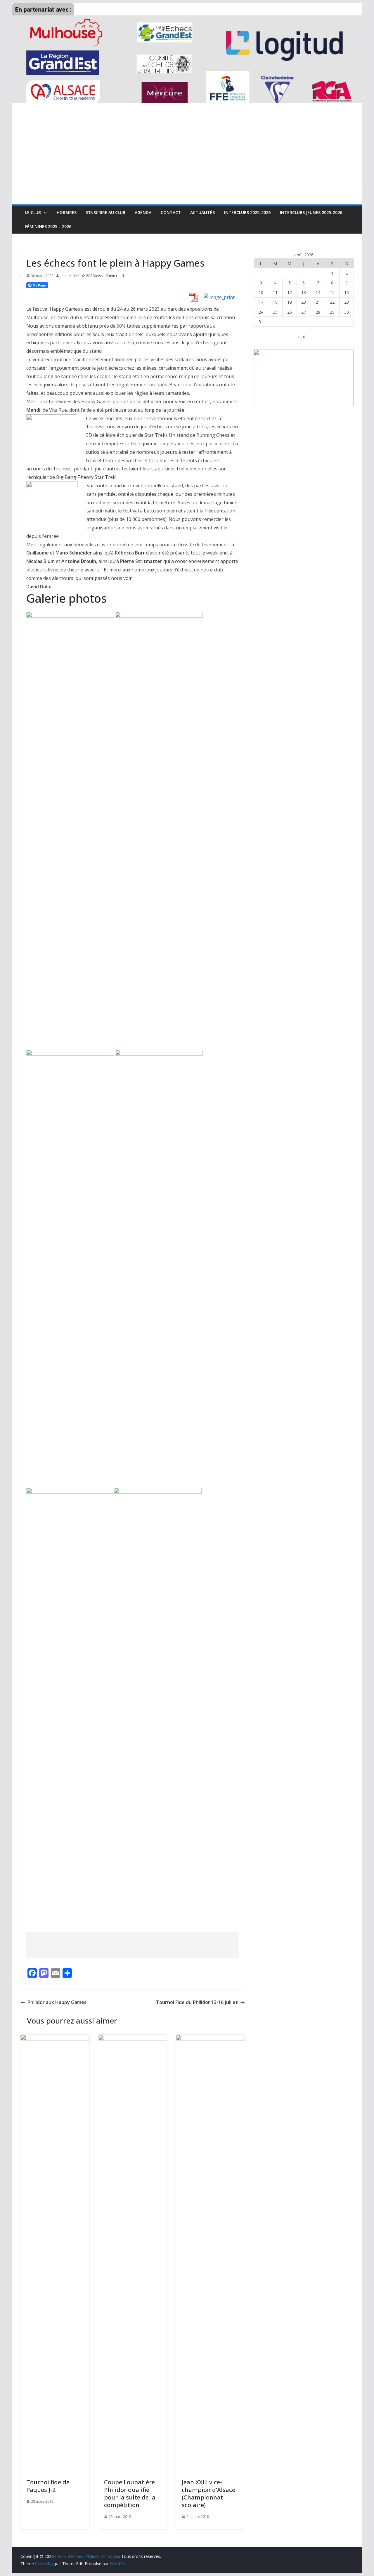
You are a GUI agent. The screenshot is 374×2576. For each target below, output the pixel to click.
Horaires (67, 212)
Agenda (143, 212)
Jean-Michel (70, 276)
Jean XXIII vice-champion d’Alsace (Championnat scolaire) (208, 2494)
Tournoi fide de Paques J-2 (48, 2486)
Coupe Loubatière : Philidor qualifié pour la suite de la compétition (131, 2494)
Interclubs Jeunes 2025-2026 (311, 212)
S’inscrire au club (106, 212)
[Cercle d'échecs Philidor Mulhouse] (187, 7)
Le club (33, 212)
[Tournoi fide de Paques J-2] (55, 2039)
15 (332, 292)
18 (275, 302)
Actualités (202, 212)
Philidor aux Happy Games (57, 2002)
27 (304, 312)
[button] (44, 213)
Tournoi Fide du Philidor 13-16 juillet (197, 2002)
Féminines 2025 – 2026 (48, 226)
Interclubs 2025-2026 (247, 212)
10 (261, 292)
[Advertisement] (187, 161)
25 (275, 312)
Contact (171, 212)
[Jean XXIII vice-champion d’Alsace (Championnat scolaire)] (210, 2039)
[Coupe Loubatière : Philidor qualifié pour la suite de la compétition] (133, 2039)
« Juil (301, 337)
